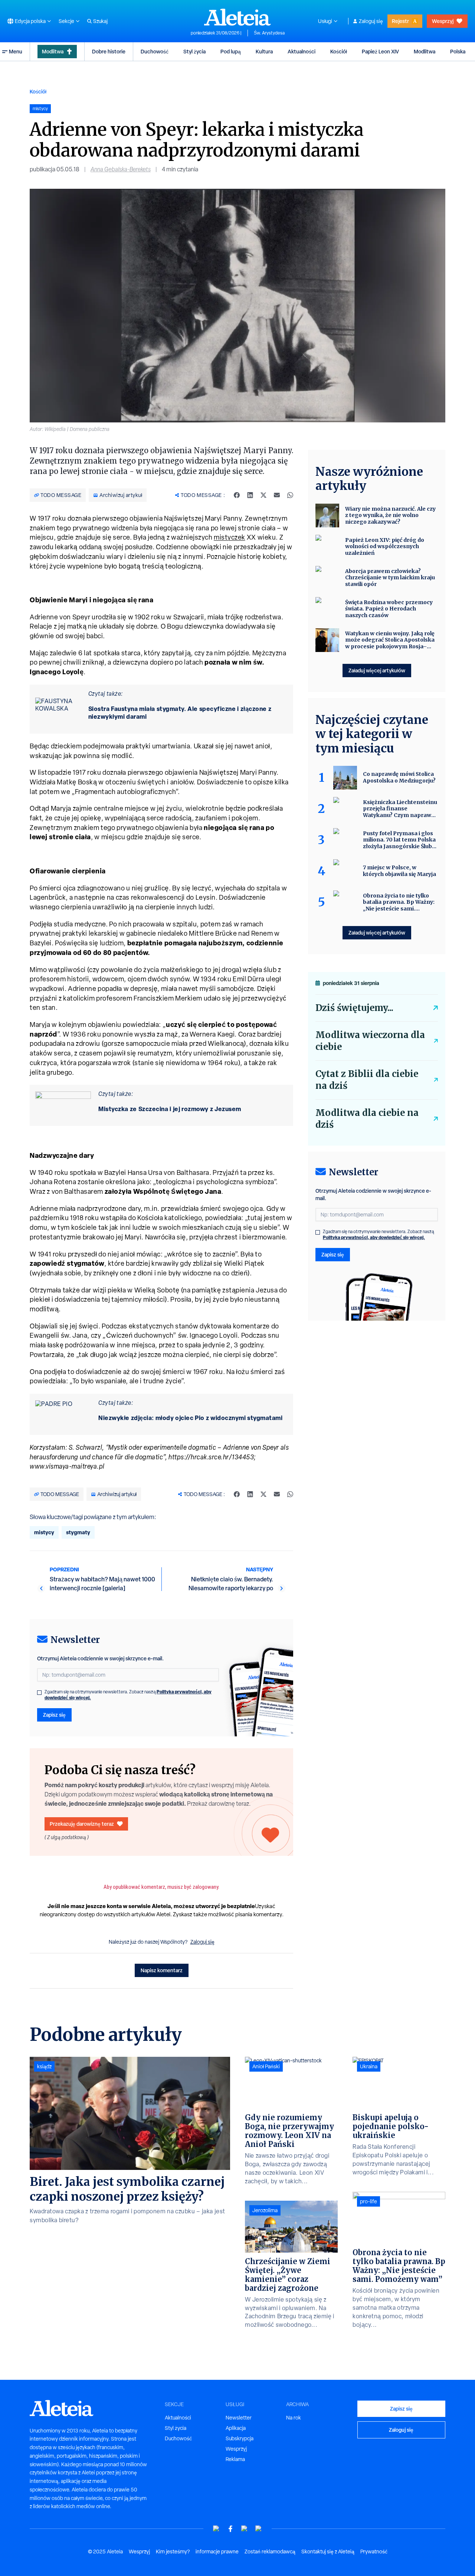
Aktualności (302, 51)
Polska (458, 51)
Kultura (264, 51)
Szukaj (100, 21)
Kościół (339, 51)
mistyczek (230, 537)
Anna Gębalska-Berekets (121, 169)
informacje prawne (217, 2552)
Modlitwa (53, 51)
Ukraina (369, 2066)
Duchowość (155, 51)
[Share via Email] (277, 495)
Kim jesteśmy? (173, 2552)
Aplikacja (236, 2428)
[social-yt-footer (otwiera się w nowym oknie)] (216, 2529)
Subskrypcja (240, 2438)
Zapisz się (54, 1715)
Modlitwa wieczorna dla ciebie (370, 1041)
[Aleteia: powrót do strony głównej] (237, 17)
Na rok (294, 2418)
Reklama (235, 2459)
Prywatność (374, 2552)
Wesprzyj (443, 21)
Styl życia (194, 51)
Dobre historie (109, 51)
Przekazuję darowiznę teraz (82, 1824)
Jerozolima (265, 2210)
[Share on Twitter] (263, 495)
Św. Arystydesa (269, 33)
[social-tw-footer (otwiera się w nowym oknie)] (245, 2529)
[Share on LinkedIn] (250, 495)
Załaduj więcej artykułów (377, 670)
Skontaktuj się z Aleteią (328, 2552)
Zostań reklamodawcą (270, 2552)
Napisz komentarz (162, 1970)
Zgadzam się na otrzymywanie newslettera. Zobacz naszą (128, 1695)
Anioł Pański (266, 2066)
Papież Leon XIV (380, 51)
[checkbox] (39, 1693)
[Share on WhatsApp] (290, 495)
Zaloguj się (371, 21)
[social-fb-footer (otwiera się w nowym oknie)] (230, 2529)
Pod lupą (231, 51)
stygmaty (78, 1532)
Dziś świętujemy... (354, 1008)
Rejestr (400, 21)
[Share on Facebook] (237, 495)
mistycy (44, 1532)
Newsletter (239, 2418)
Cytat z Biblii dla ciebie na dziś (367, 1080)
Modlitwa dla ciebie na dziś (367, 1119)
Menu (16, 51)
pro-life (368, 2201)
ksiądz (44, 2066)
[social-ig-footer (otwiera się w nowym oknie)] (259, 2529)
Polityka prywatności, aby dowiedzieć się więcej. (374, 1237)
